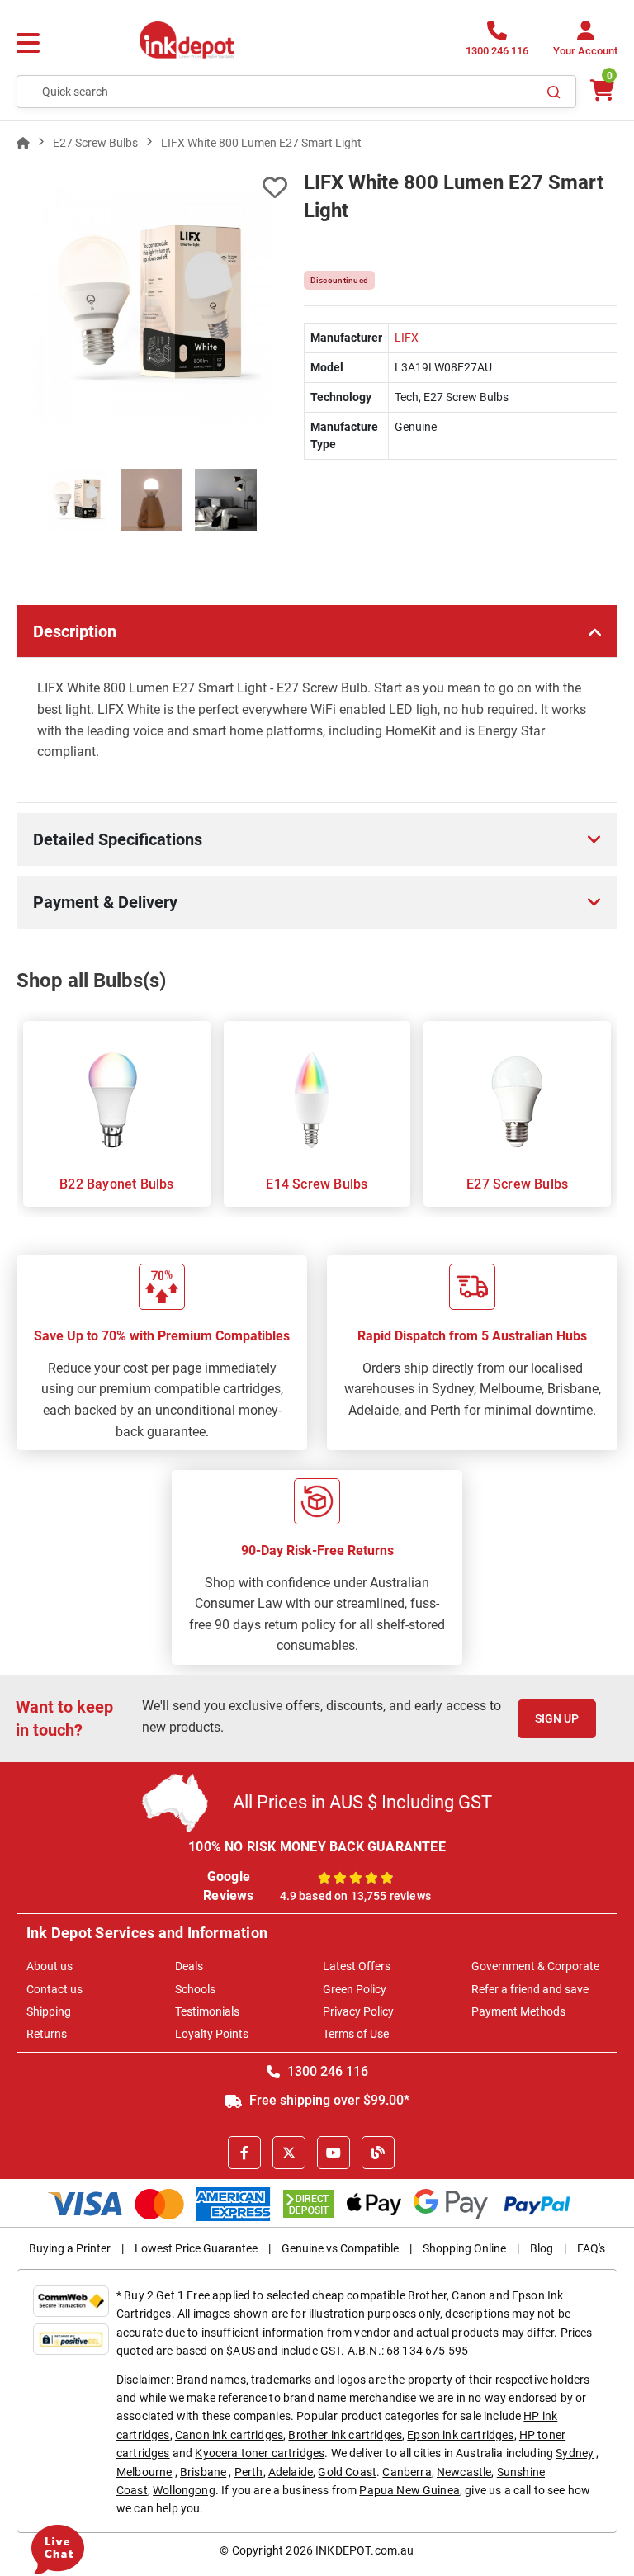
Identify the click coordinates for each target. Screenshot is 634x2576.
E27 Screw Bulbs (517, 1184)
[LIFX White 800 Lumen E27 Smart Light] (152, 305)
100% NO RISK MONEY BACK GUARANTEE (317, 1847)
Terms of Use (356, 2034)
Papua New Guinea (409, 2490)
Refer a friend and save (530, 1989)
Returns (47, 2034)
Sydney (575, 2453)
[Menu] (28, 44)
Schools (195, 1989)
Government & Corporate (535, 1966)
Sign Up (557, 1718)
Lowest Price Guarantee (196, 2248)
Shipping (49, 2011)
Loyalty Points (212, 2034)
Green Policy (355, 1989)
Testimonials (207, 2011)
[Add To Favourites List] (152, 188)
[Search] (554, 92)
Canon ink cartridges (229, 2435)
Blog (542, 2248)
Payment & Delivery (105, 902)
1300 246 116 (326, 2071)
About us (50, 1966)
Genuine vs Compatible (340, 2248)
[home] (23, 143)
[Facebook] (244, 2153)
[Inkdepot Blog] (378, 2153)
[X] (289, 2153)
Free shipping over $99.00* (328, 2100)
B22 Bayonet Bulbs (116, 1184)
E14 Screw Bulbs (317, 1184)
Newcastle (464, 2472)
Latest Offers (357, 1966)
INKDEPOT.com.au (364, 2550)
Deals (189, 1966)
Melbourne (144, 2472)
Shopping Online (464, 2248)
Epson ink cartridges (460, 2435)
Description (75, 631)
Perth (249, 2472)
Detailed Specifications (118, 839)
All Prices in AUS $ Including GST (362, 1802)
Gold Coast (347, 2472)
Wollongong (184, 2490)
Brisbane (203, 2472)
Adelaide (291, 2472)
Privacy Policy (358, 2011)
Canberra (407, 2472)
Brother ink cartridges (345, 2435)
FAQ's (591, 2248)
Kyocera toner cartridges (260, 2453)
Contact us (54, 1989)
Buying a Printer (70, 2248)
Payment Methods (518, 2011)
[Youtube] (334, 2153)
